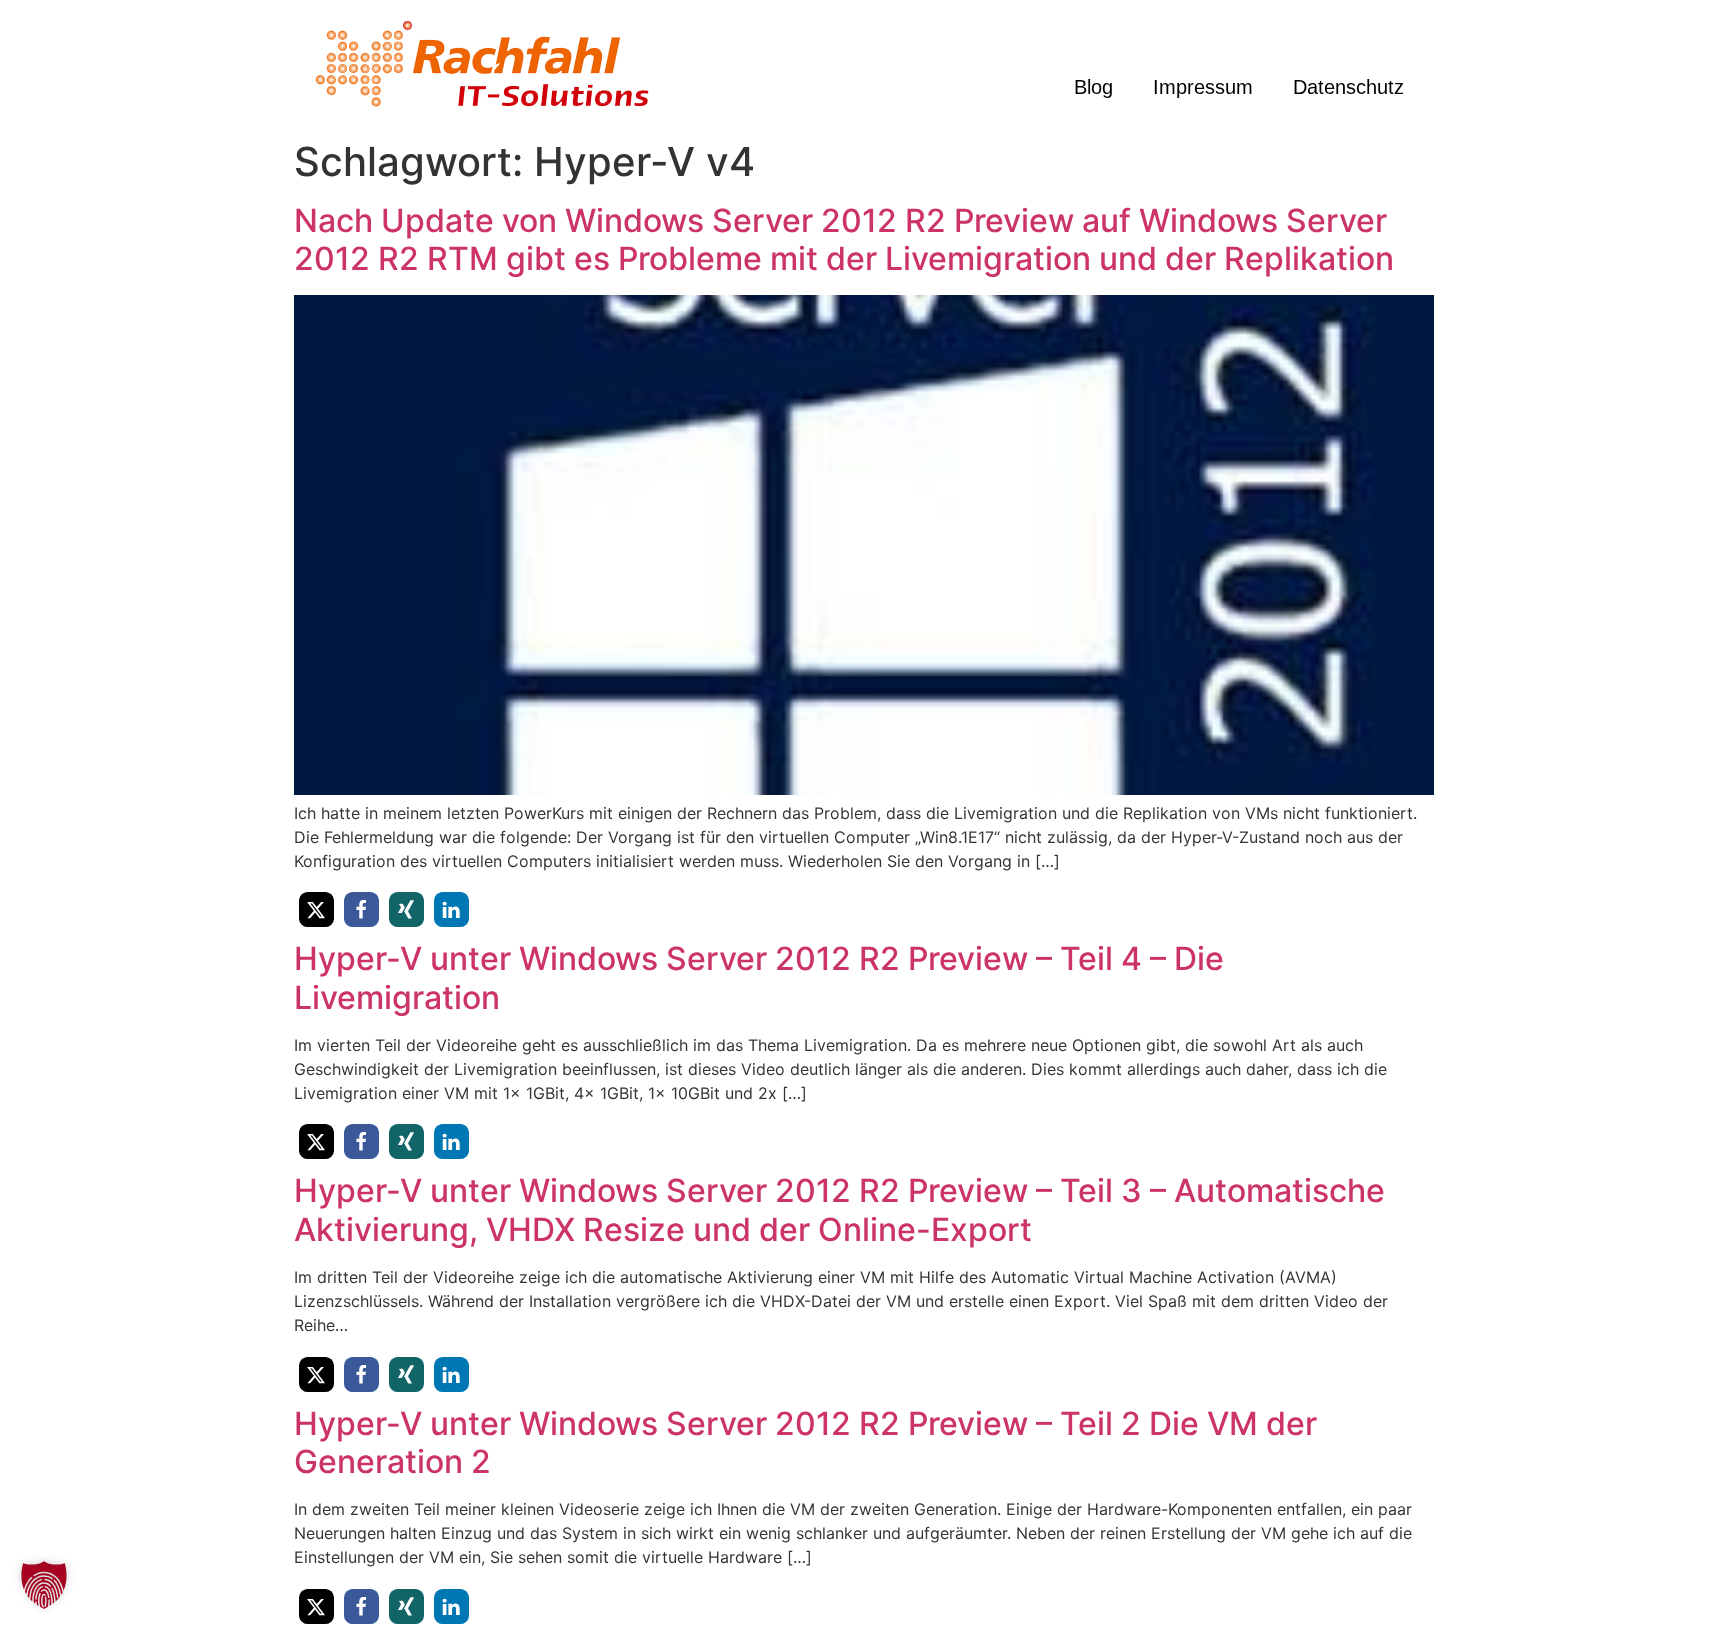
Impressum (1203, 87)
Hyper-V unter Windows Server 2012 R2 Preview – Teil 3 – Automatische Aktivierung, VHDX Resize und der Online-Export (839, 1209)
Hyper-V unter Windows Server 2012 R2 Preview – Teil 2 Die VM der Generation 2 (805, 1442)
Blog (1093, 87)
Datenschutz (1348, 87)
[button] (316, 909)
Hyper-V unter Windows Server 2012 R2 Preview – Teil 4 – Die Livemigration (759, 977)
